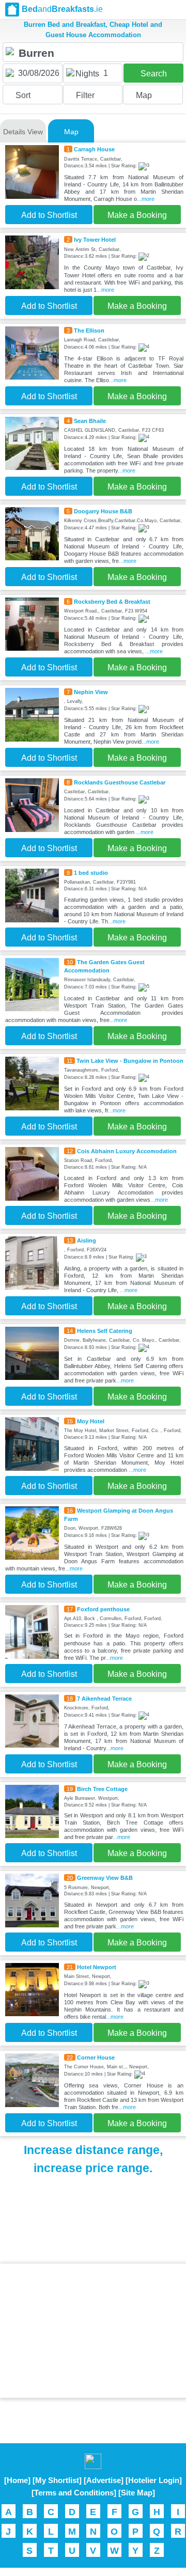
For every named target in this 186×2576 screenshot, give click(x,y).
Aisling (87, 1240)
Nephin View (91, 692)
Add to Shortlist (49, 215)
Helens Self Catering (105, 1331)
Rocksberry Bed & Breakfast (112, 602)
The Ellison (89, 331)
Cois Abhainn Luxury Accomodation (127, 1151)
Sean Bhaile (90, 421)
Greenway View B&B (105, 1878)
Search (154, 74)
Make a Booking (137, 215)
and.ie (62, 9)
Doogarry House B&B (103, 511)
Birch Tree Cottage (102, 1789)
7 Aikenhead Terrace (104, 1699)
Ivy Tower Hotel (95, 240)
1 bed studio (91, 873)
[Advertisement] (93, 2331)
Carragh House (94, 149)
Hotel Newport (97, 1967)
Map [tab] (71, 132)
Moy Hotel (91, 1421)
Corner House (96, 2057)
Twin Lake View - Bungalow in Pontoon (130, 1061)
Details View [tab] (23, 132)
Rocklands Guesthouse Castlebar (120, 782)
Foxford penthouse (103, 1609)
